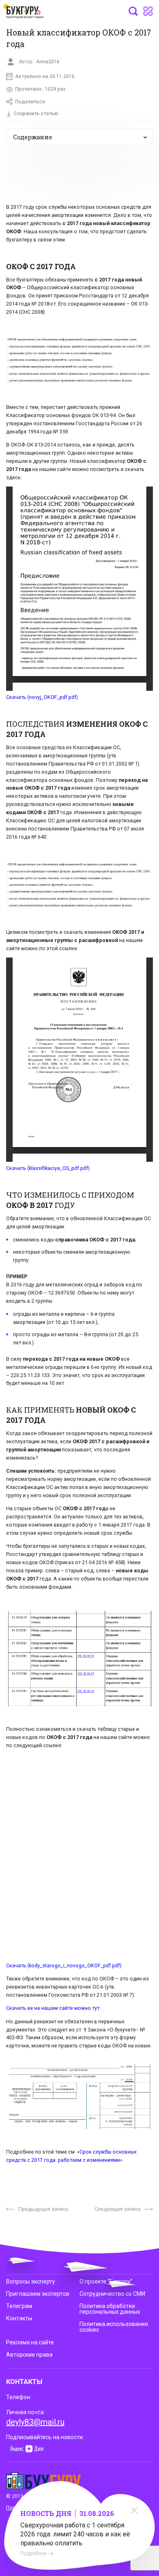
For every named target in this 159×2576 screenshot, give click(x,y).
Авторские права (29, 2355)
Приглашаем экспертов (38, 2294)
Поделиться (30, 102)
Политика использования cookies (114, 2327)
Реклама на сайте (30, 2342)
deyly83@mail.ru (35, 2422)
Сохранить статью (36, 114)
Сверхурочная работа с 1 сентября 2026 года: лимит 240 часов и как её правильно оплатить (75, 2534)
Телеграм (19, 2306)
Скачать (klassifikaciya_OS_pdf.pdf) (48, 1168)
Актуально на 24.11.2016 (45, 76)
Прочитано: (40, 89)
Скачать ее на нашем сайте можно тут (53, 2008)
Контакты (19, 2318)
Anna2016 (48, 62)
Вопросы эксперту (31, 2281)
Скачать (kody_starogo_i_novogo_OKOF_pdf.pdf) (64, 1965)
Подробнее (33, 2554)
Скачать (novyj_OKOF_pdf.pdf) (42, 697)
